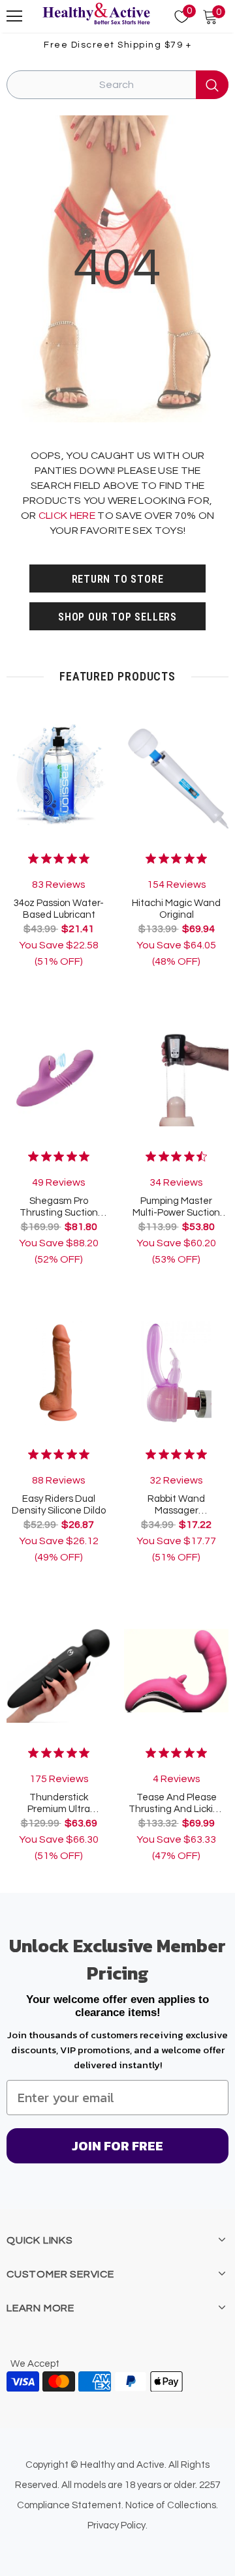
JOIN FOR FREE (117, 2146)
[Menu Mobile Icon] (14, 16)
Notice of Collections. (172, 2505)
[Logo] (96, 14)
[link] (59, 871)
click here (67, 516)
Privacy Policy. (117, 2525)
